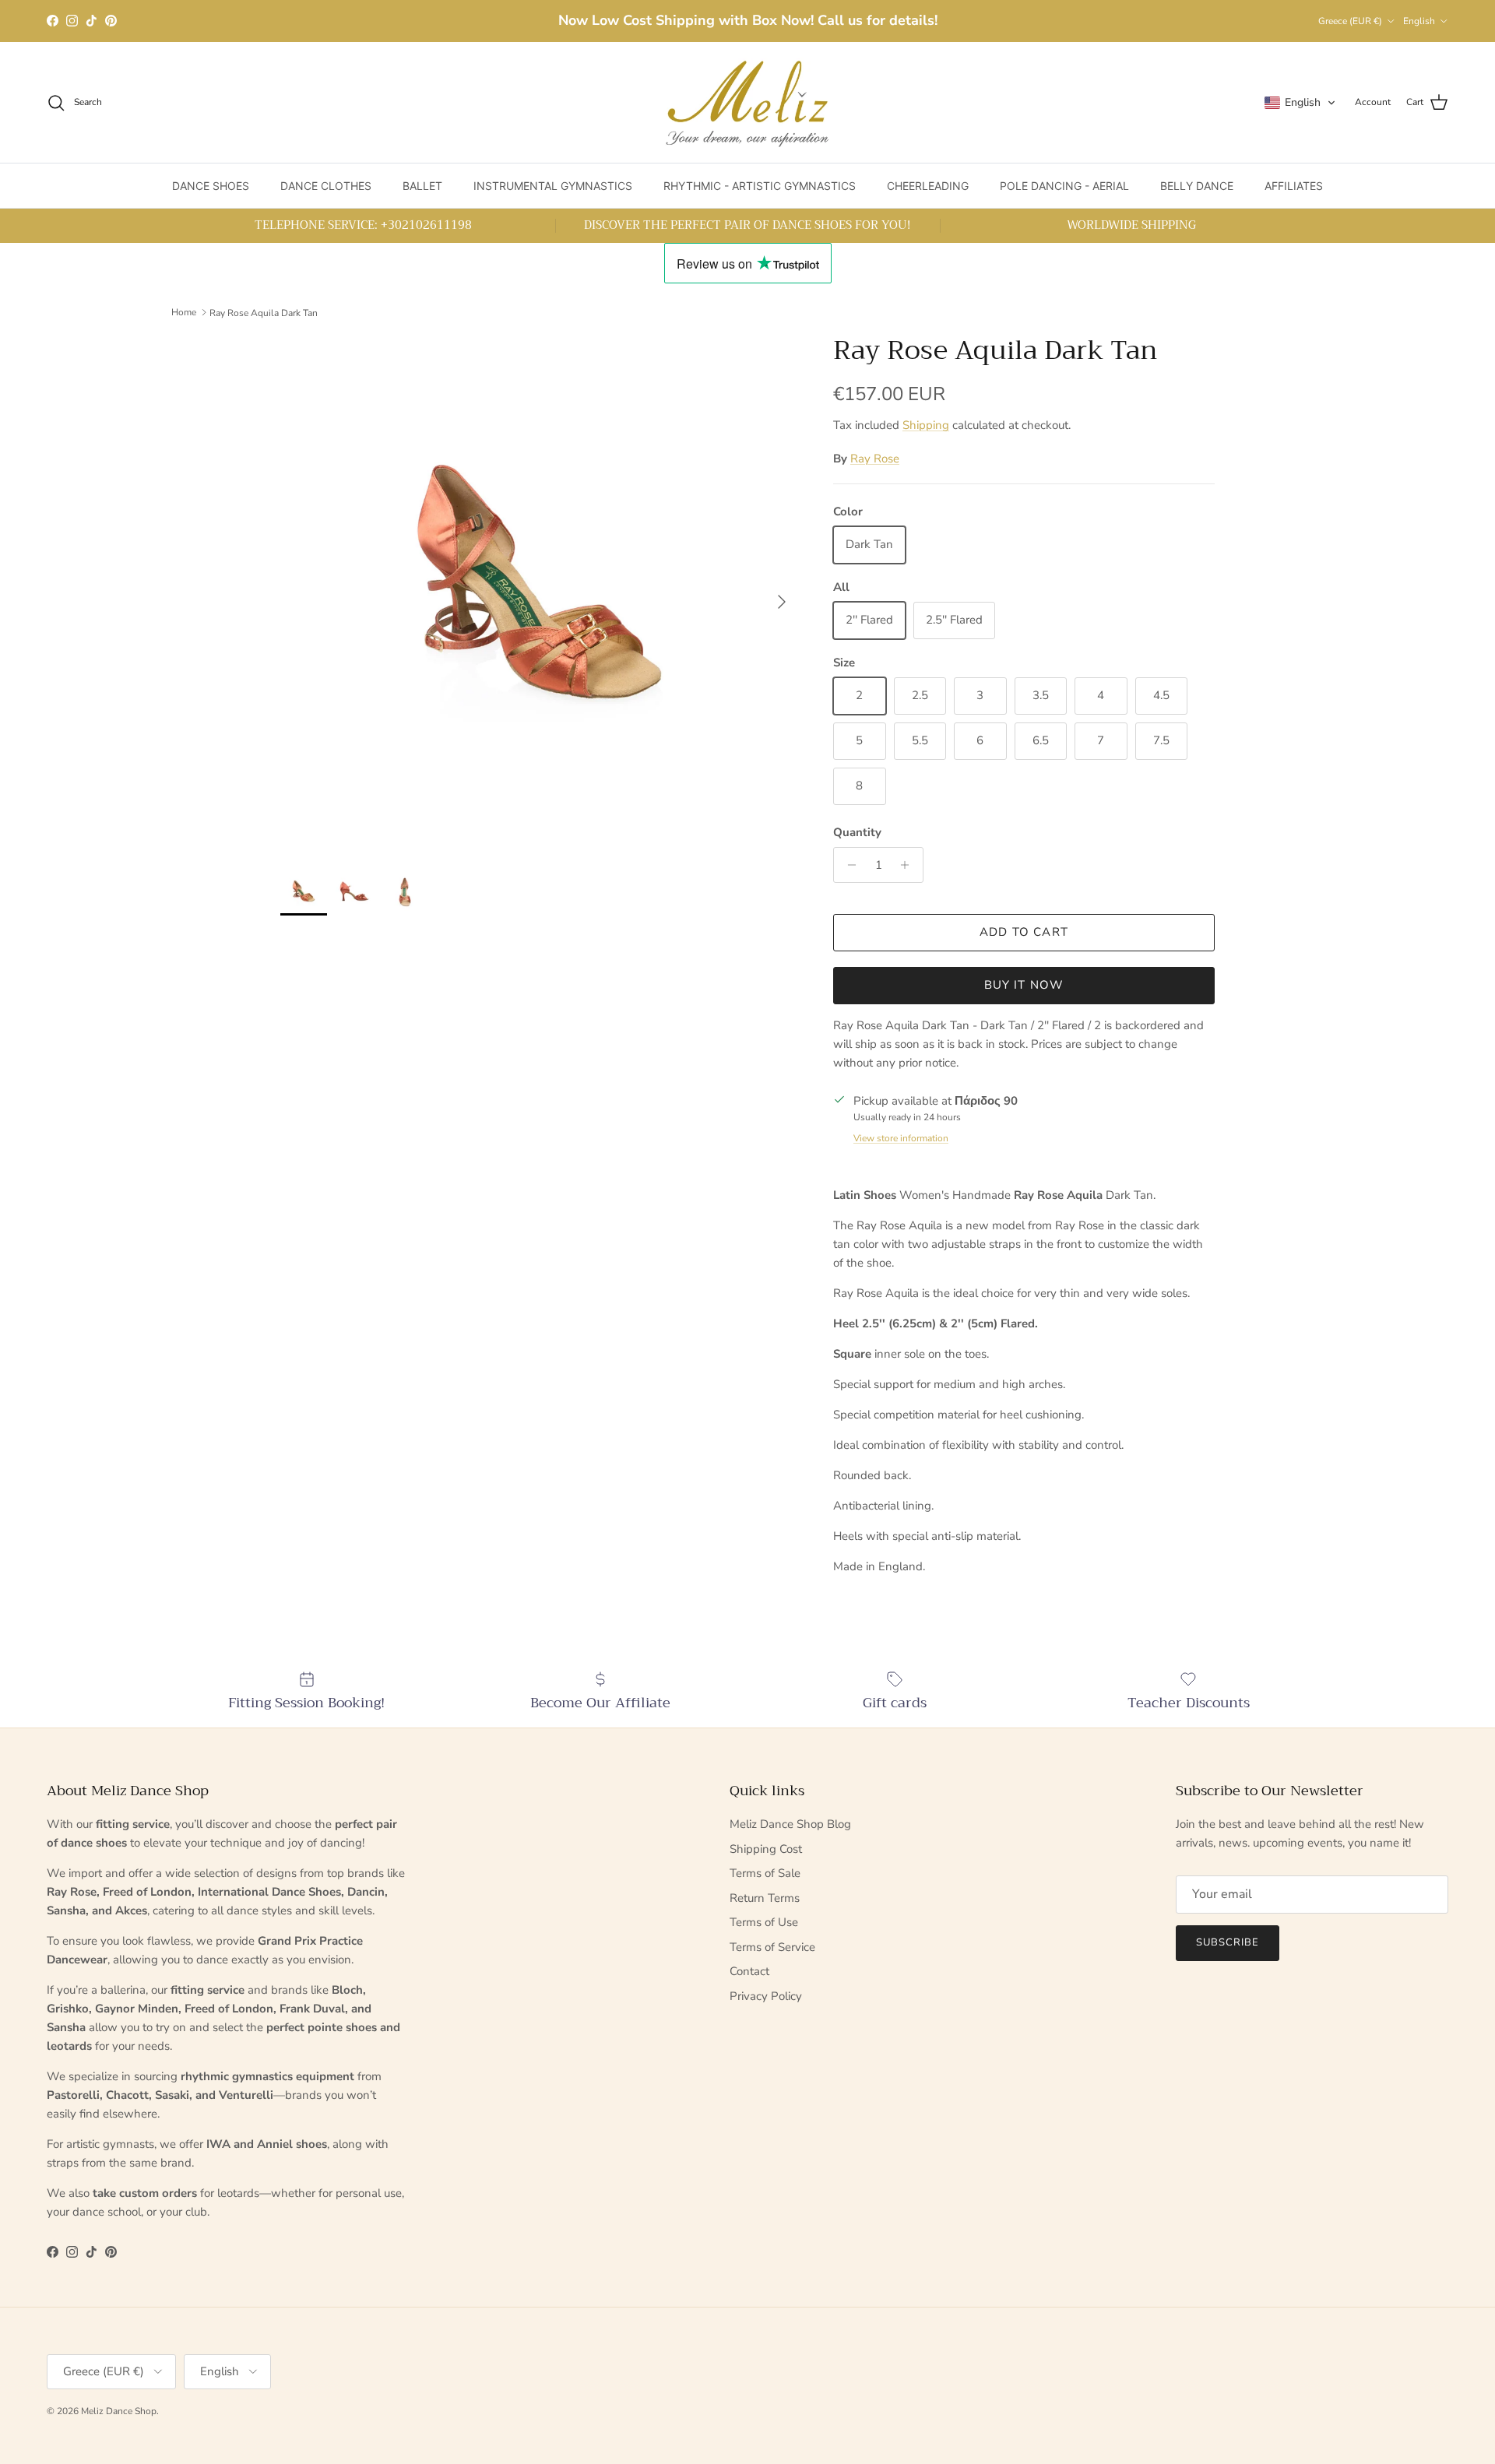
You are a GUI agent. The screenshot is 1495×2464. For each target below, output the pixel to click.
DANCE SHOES (211, 186)
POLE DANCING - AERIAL (1064, 186)
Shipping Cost (766, 1849)
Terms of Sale (765, 1873)
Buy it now (1024, 985)
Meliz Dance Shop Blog (790, 1824)
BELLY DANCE (1197, 186)
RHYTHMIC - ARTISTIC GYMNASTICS (760, 186)
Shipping (926, 425)
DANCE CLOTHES (326, 186)
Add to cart (1024, 932)
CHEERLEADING (928, 186)
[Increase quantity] (909, 865)
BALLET (422, 186)
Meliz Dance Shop (119, 2411)
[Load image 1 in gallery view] (540, 594)
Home (184, 312)
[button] (1300, 103)
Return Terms (765, 1898)
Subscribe (1228, 1942)
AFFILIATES (1294, 186)
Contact (749, 1971)
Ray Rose (875, 459)
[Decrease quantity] (848, 865)
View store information (901, 1138)
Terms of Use (764, 1922)
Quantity (857, 832)
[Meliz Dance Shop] (747, 102)
